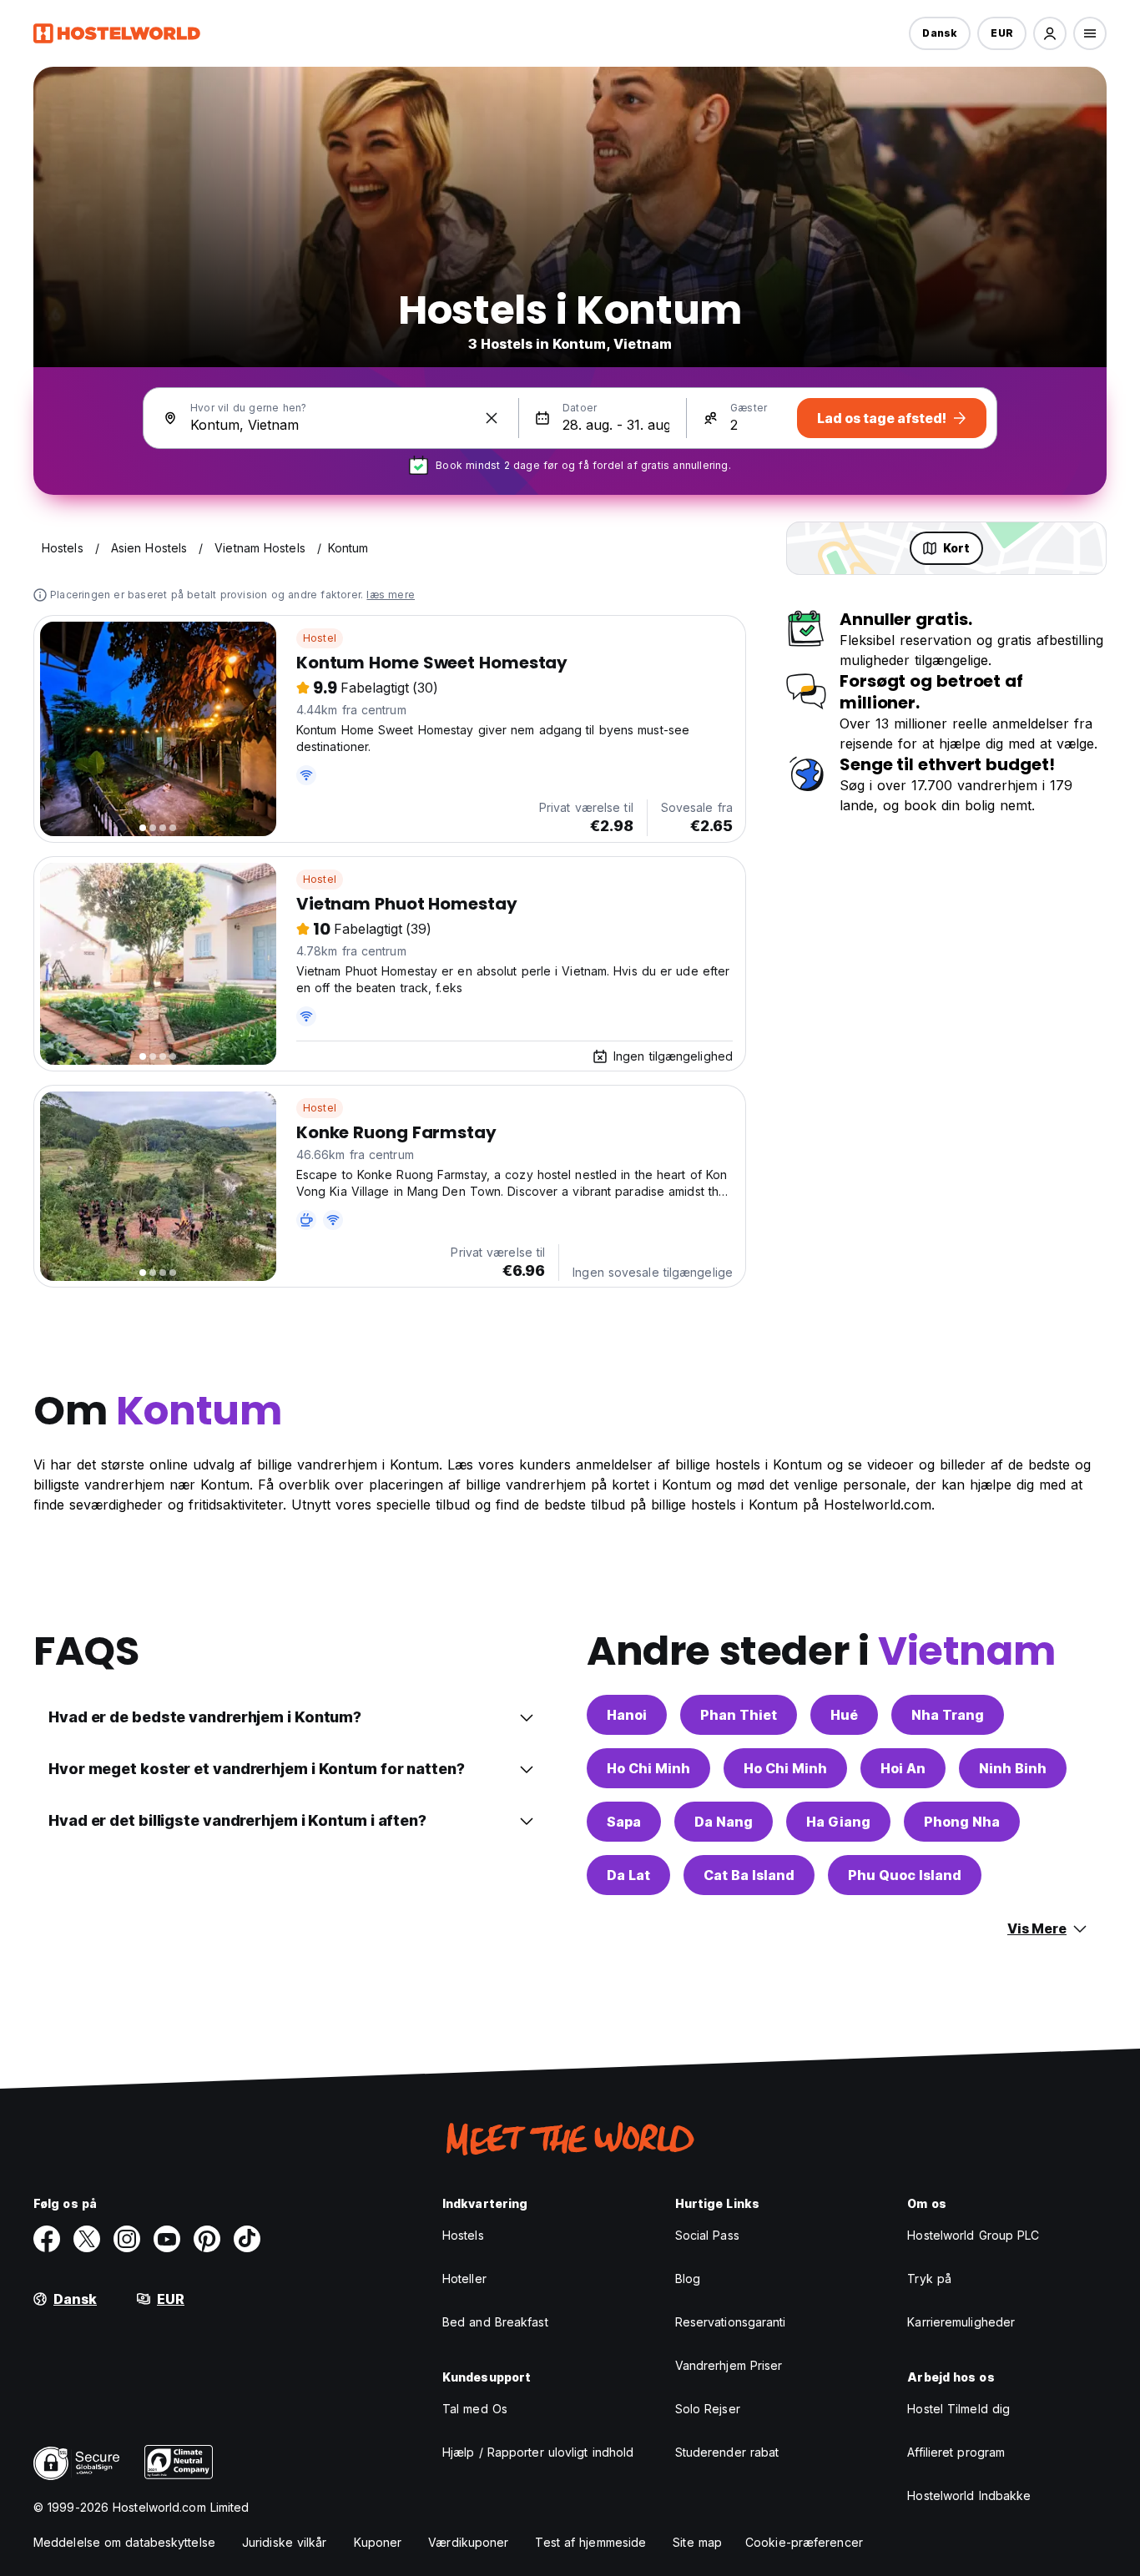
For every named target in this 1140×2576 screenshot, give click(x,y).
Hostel (320, 638)
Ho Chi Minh (648, 1768)
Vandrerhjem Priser (729, 2365)
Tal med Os (475, 2409)
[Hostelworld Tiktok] (247, 2239)
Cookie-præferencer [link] (804, 2542)
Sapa (624, 1822)
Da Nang (724, 1822)
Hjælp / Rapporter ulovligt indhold (538, 2452)
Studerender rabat (727, 2452)
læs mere (391, 595)
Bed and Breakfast (495, 2322)
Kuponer (378, 2542)
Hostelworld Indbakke (969, 2495)
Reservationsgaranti (731, 2322)
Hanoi (627, 1715)
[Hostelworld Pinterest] (207, 2239)
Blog (688, 2279)
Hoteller (464, 2279)
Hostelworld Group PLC (973, 2235)
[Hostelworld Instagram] (127, 2239)
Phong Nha (962, 1822)
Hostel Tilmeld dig (958, 2409)
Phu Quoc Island (905, 1875)
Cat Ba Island (749, 1875)
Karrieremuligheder (961, 2322)
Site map (697, 2542)
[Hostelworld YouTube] (167, 2239)
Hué (844, 1715)
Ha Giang (838, 1822)
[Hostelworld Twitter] (87, 2239)
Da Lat (628, 1875)
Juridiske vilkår (285, 2542)
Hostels (463, 2235)
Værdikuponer (468, 2542)
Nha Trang (948, 1715)
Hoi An (903, 1768)
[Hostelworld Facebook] (47, 2239)
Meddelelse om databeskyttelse (124, 2542)
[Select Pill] (1050, 33)
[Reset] (492, 418)
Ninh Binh (1013, 1768)
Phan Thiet (739, 1715)
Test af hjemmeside (590, 2542)
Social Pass (707, 2235)
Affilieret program (956, 2452)
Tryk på (929, 2279)
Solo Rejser (708, 2409)
